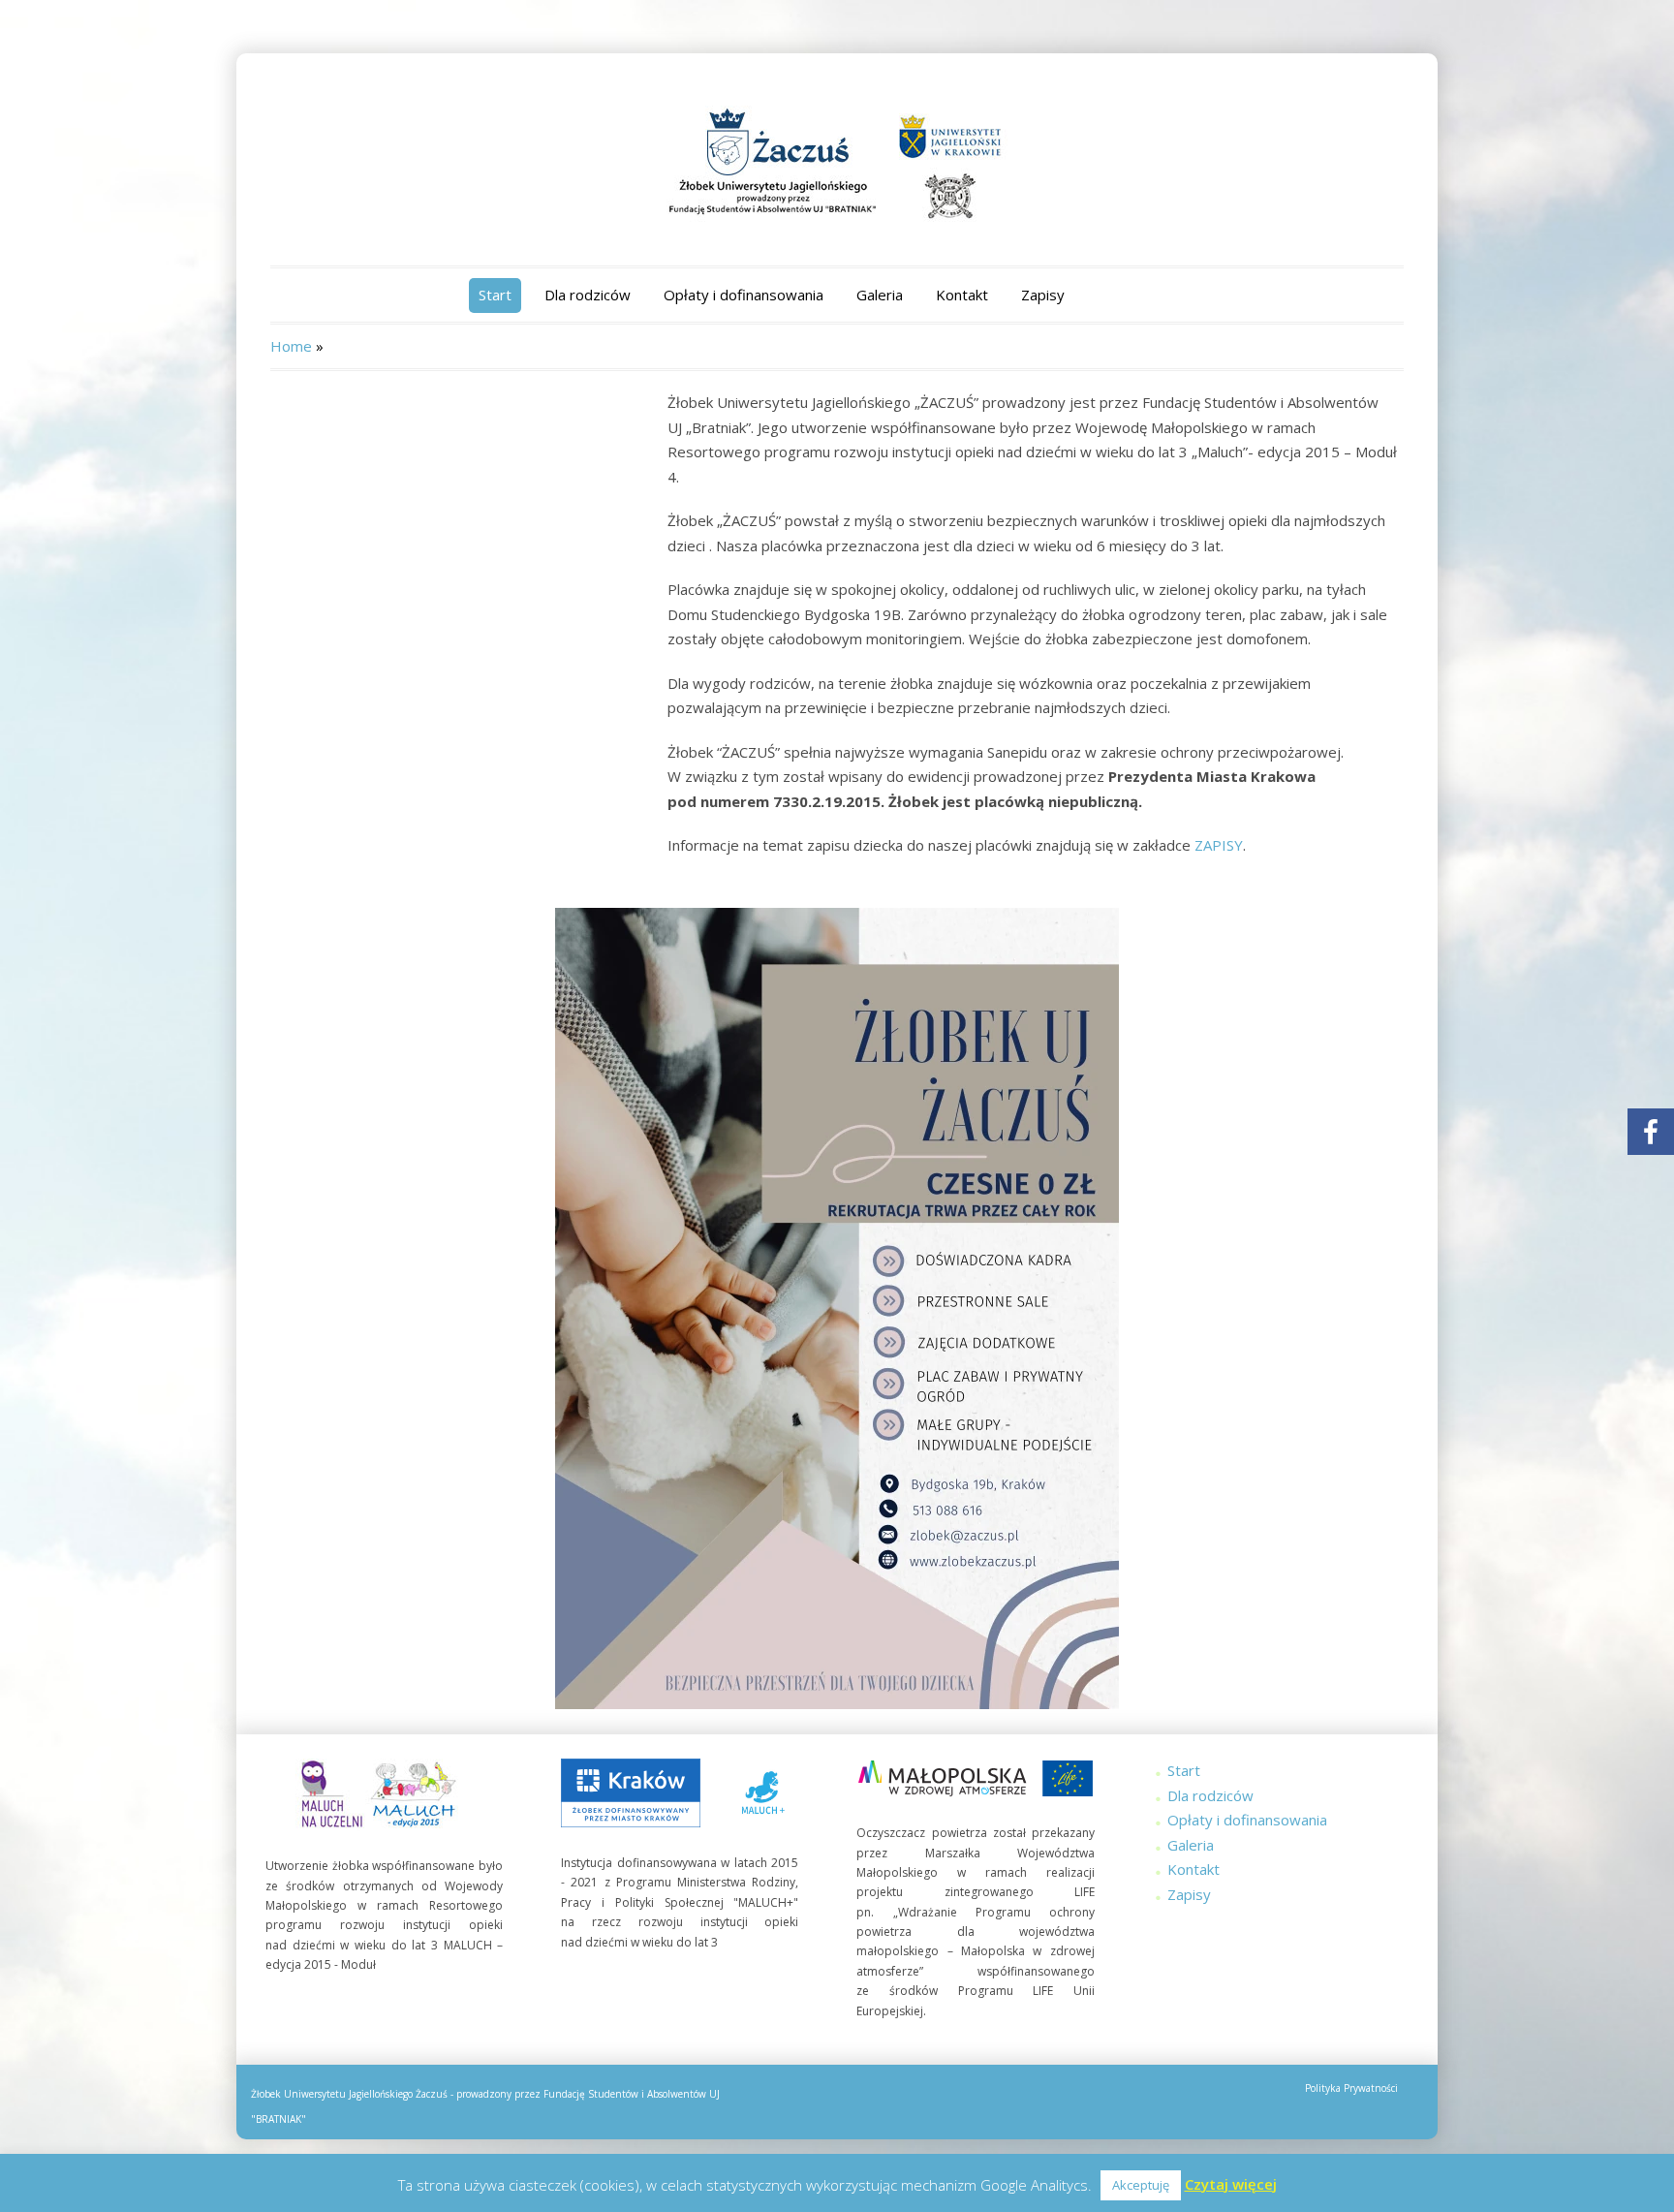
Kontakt (962, 295)
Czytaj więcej (1231, 2184)
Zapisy (1043, 295)
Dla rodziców (588, 295)
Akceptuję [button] (1141, 2185)
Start (495, 295)
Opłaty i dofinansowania (744, 295)
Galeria (880, 295)
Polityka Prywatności (1351, 2088)
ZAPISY (1219, 845)
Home (291, 346)
